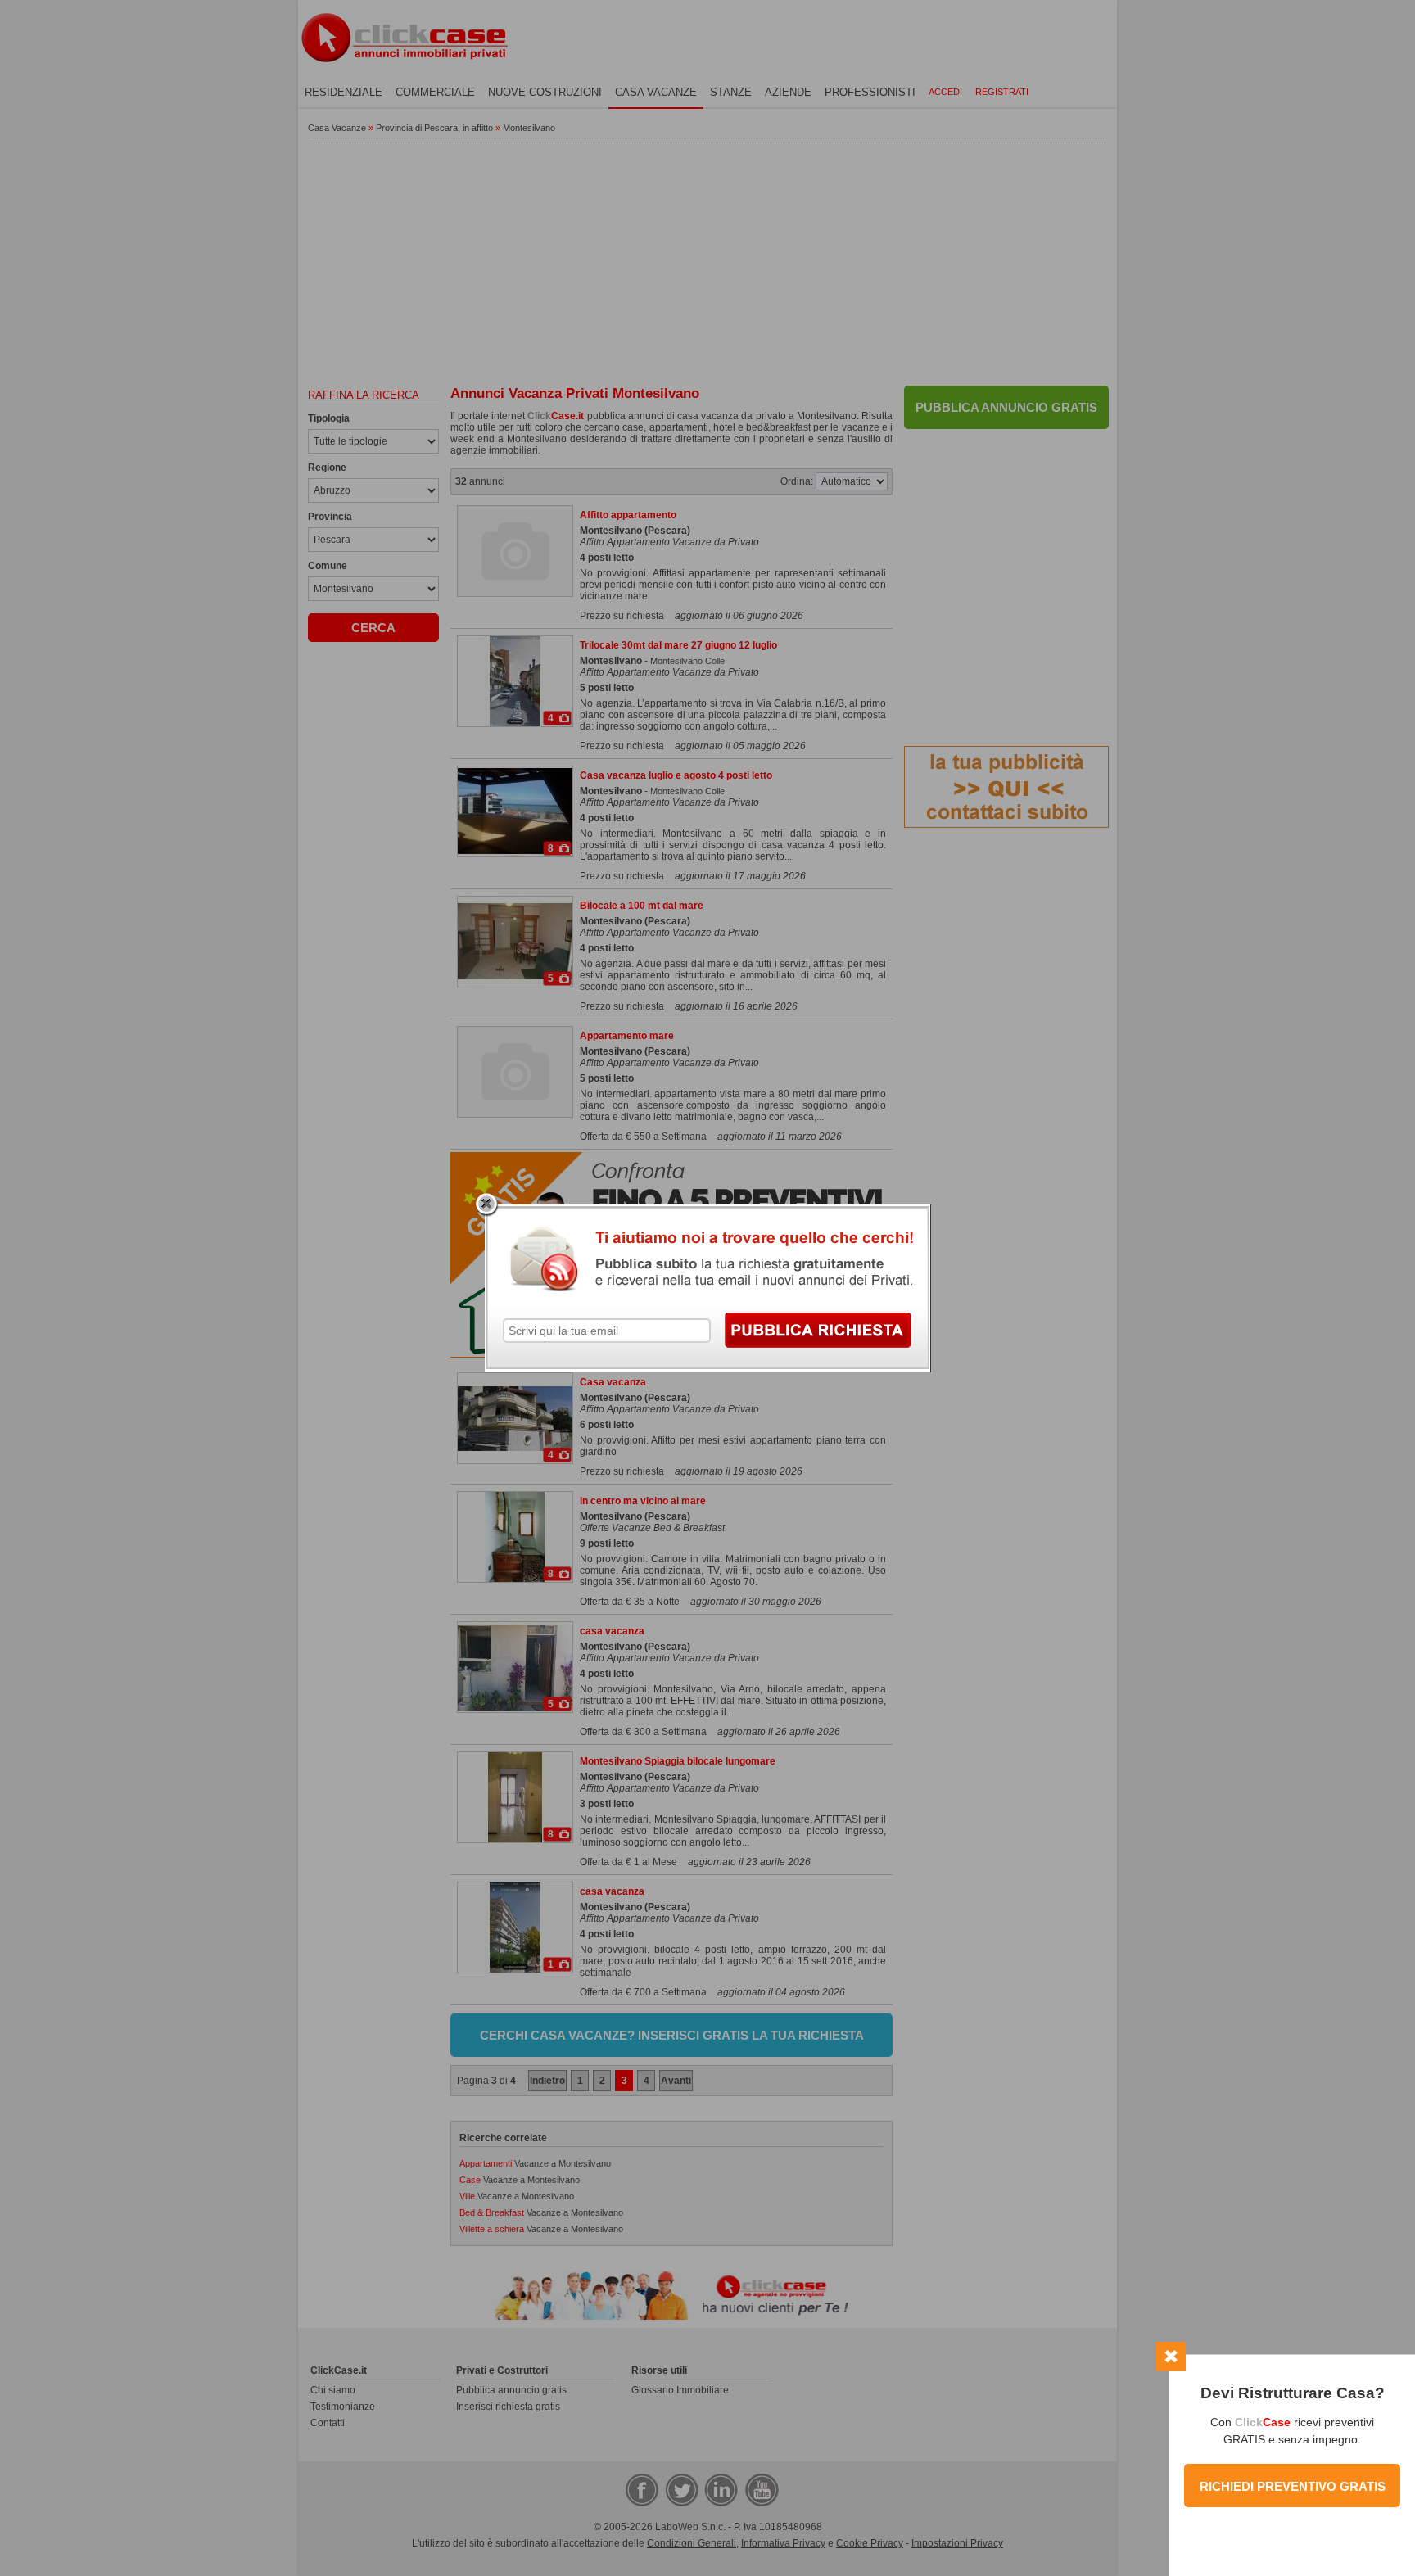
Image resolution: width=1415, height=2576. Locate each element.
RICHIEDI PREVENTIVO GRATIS (1293, 2486)
